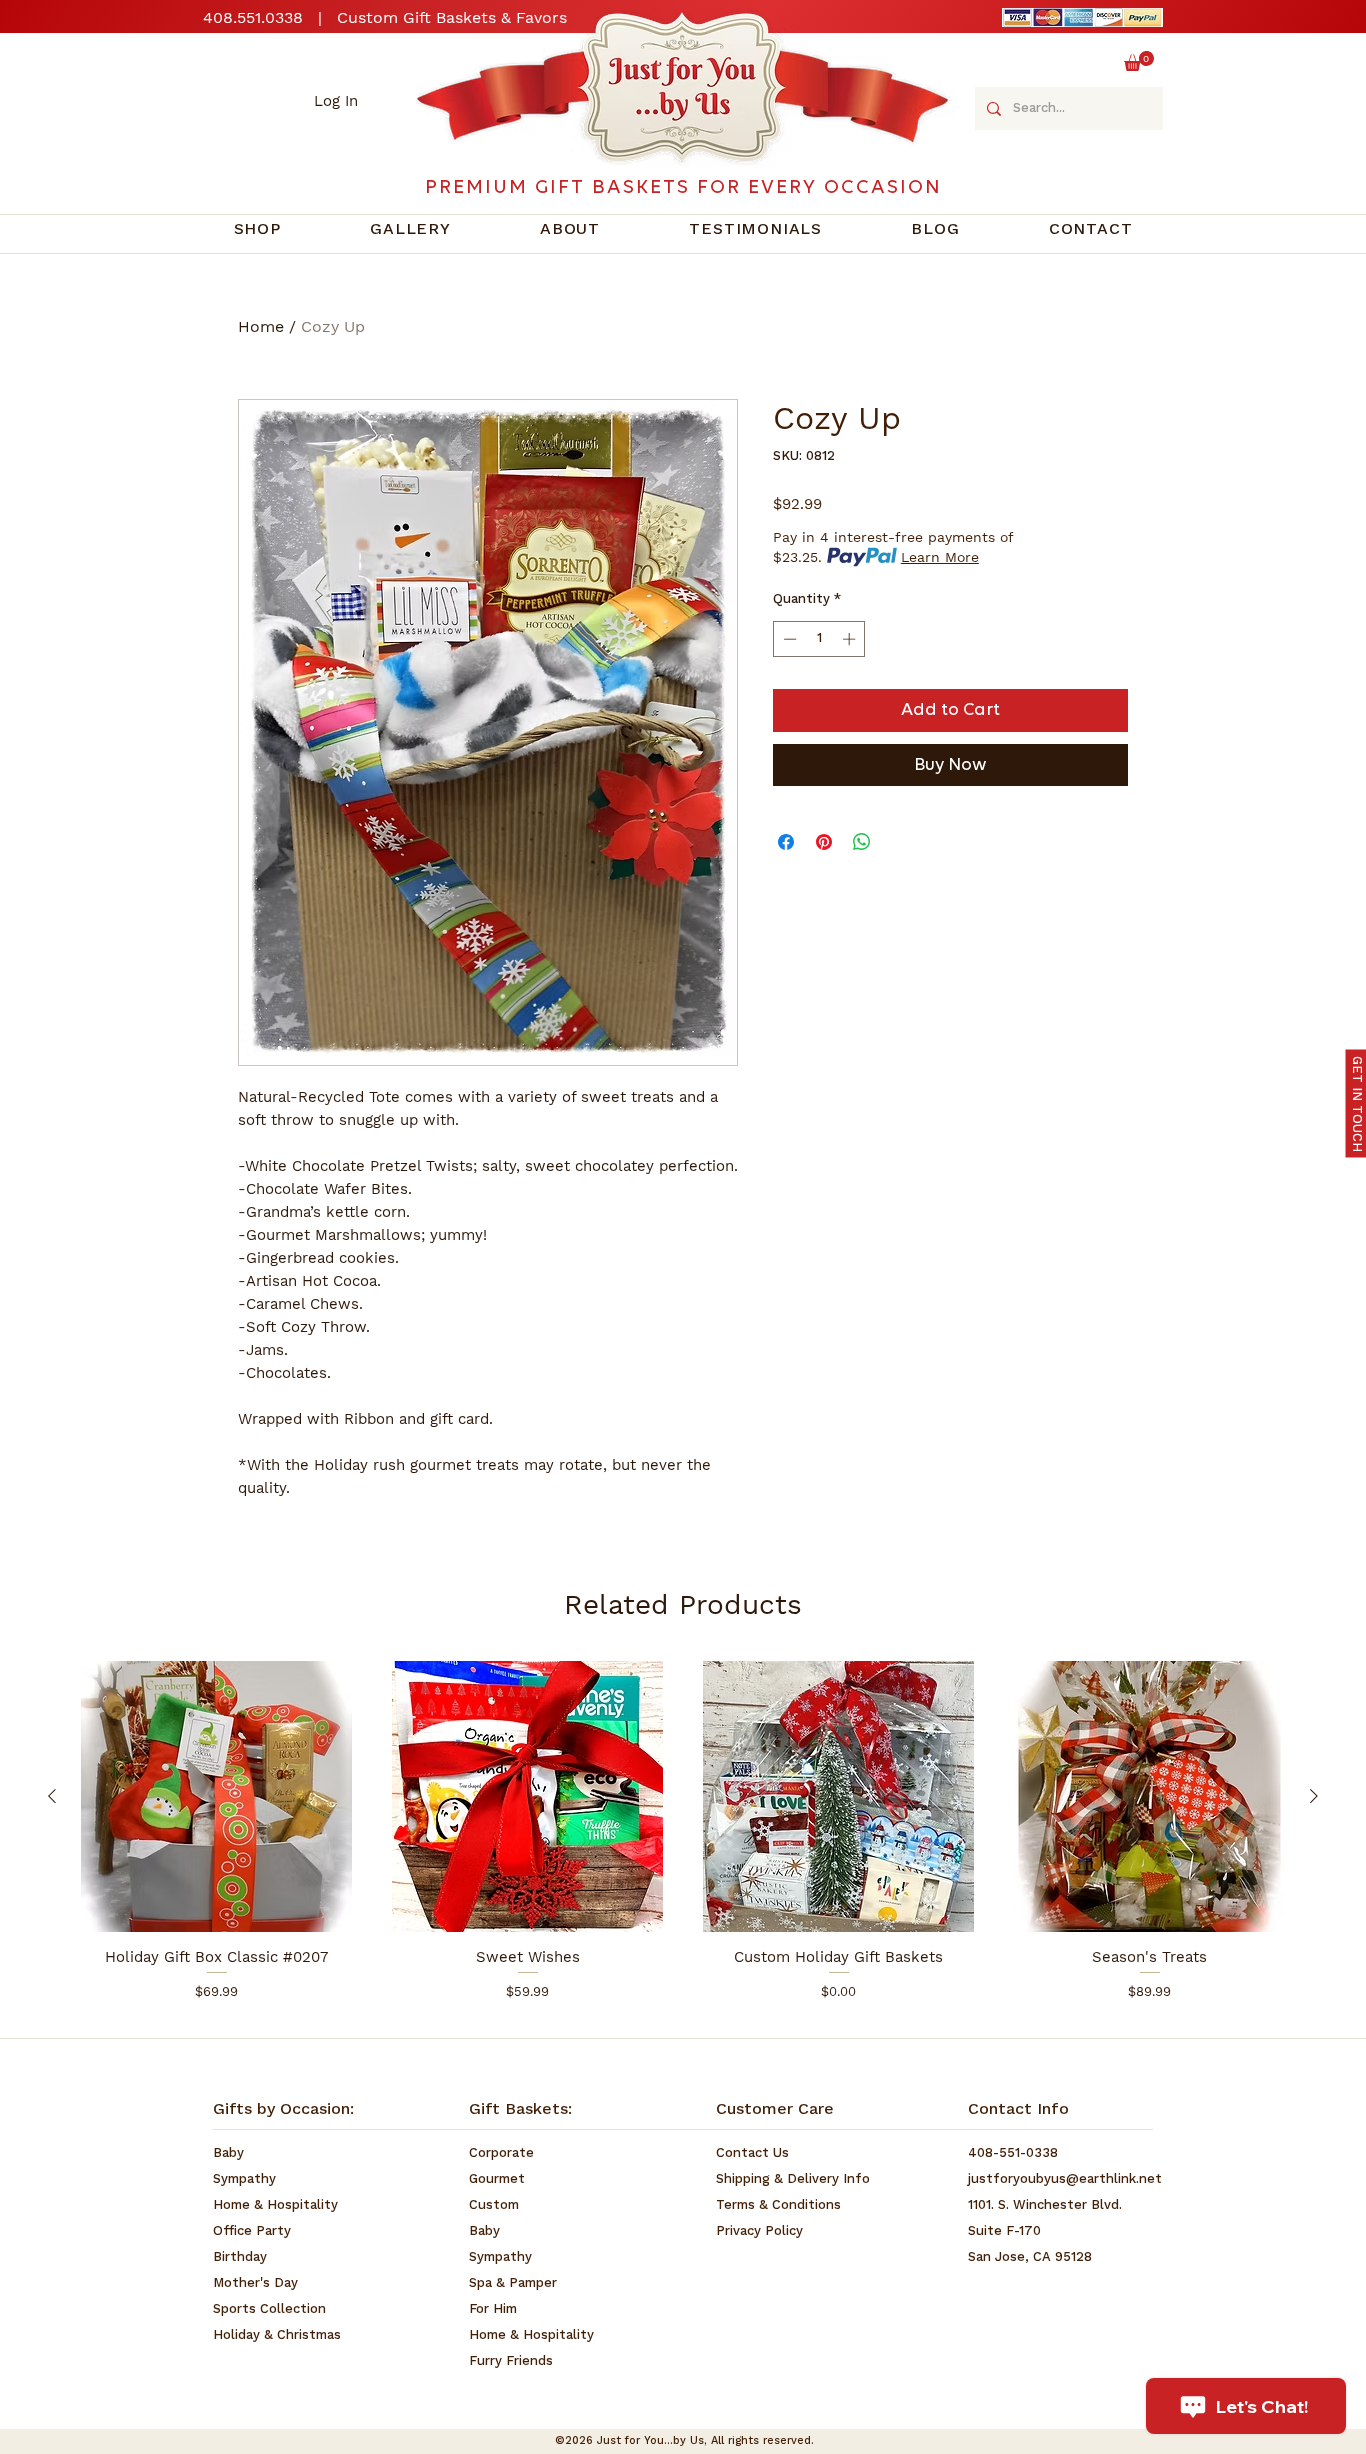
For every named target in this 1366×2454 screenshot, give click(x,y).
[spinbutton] (819, 639)
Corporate (501, 2153)
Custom (494, 2205)
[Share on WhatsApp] (862, 842)
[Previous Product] (52, 1796)
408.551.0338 (253, 17)
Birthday (240, 2257)
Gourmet (497, 2179)
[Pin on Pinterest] (824, 842)
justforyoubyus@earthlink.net (1065, 2179)
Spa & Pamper (513, 2283)
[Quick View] (216, 1796)
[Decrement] (788, 639)
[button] (1139, 61)
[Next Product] (1314, 1796)
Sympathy (244, 2179)
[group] (683, 1840)
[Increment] (851, 639)
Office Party (252, 2231)
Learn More (940, 557)
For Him (493, 2309)
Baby (228, 2153)
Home (261, 326)
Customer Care (775, 2110)
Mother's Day (255, 2283)
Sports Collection (269, 2309)
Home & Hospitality (275, 2205)
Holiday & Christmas (277, 2335)
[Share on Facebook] (786, 842)
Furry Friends (511, 2361)
